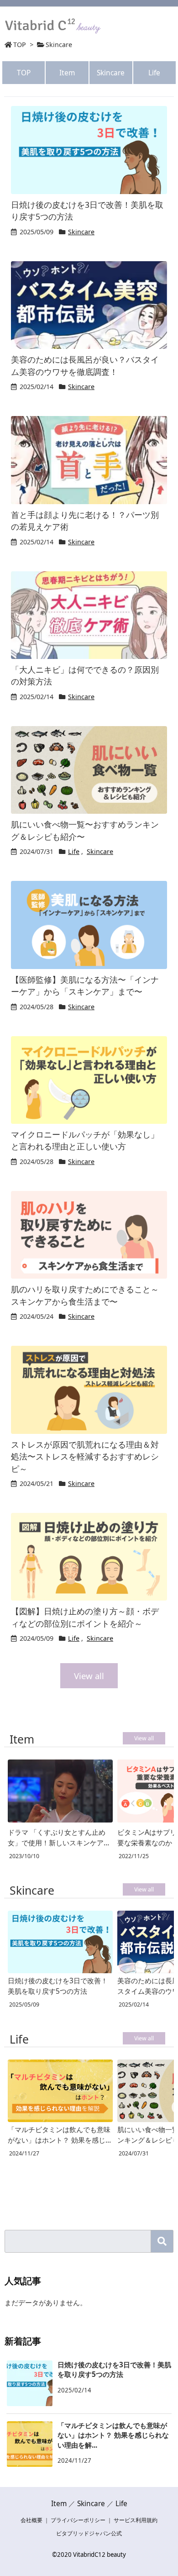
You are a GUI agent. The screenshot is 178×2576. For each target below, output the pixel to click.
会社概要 (31, 2520)
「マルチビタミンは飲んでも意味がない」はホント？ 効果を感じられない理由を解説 (59, 2135)
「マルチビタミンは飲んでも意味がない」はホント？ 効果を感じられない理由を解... (113, 2435)
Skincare (111, 73)
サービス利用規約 (136, 2520)
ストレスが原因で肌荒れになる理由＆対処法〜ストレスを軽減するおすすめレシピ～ (85, 1457)
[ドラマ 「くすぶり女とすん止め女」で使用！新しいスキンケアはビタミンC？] (60, 1792)
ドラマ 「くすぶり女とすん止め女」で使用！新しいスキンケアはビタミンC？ (59, 1838)
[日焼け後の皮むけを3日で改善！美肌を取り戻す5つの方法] (60, 1942)
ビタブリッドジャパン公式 (89, 2533)
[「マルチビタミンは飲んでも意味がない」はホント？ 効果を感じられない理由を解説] (60, 2091)
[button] (162, 2241)
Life (154, 73)
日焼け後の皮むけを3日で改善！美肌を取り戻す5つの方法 (58, 1986)
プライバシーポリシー (78, 2520)
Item (67, 73)
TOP (20, 45)
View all (89, 1676)
